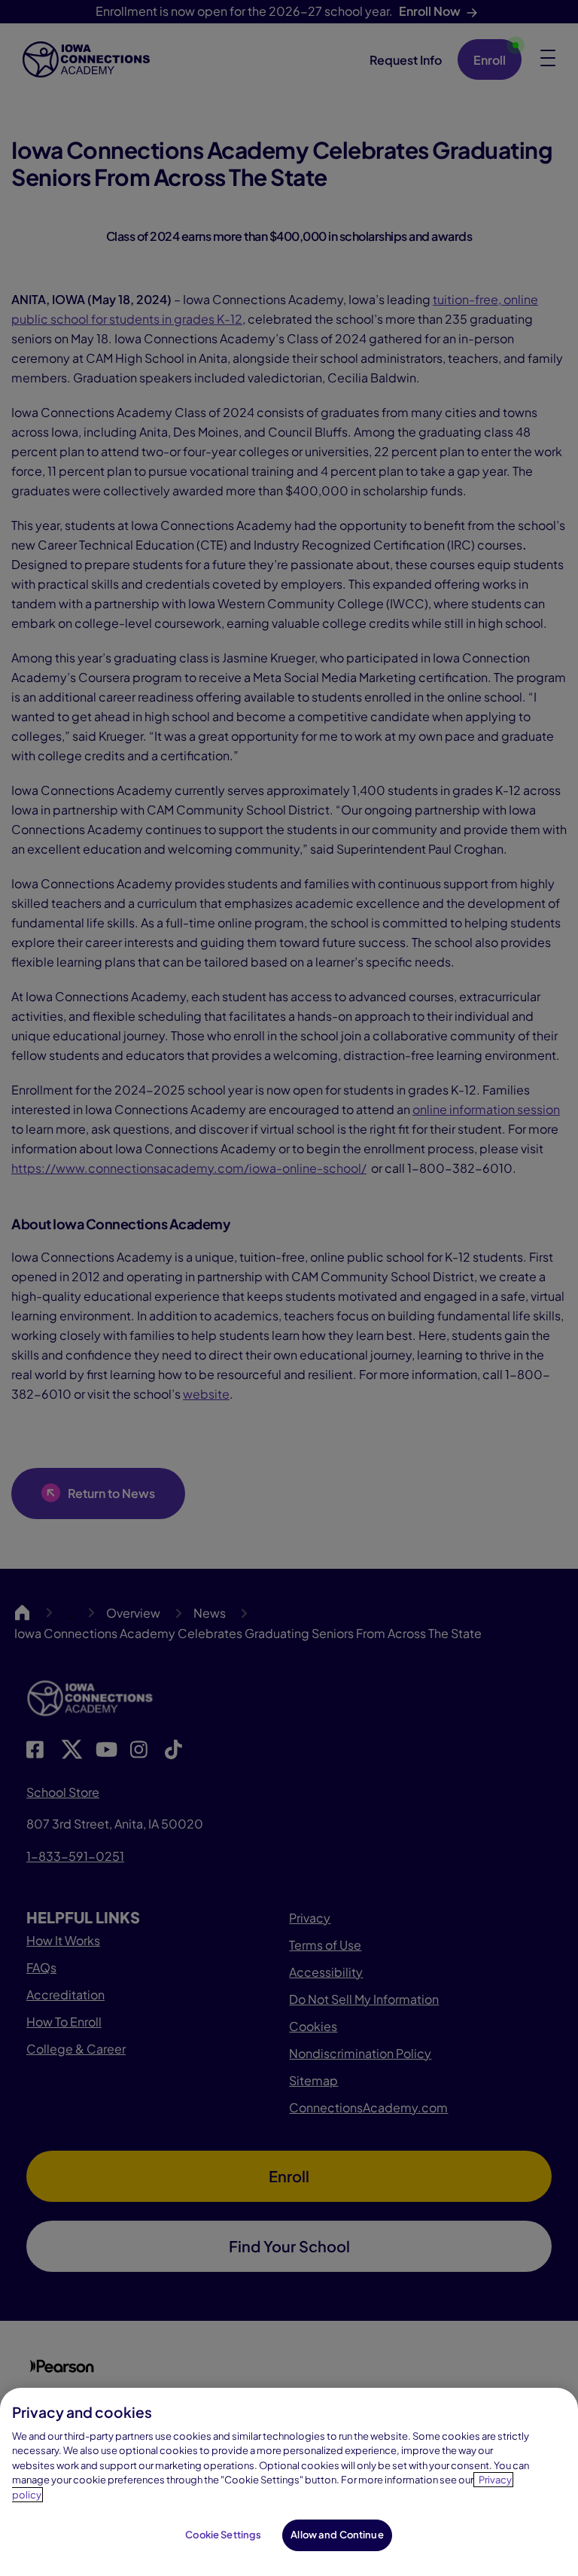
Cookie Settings (223, 2535)
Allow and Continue (337, 2535)
